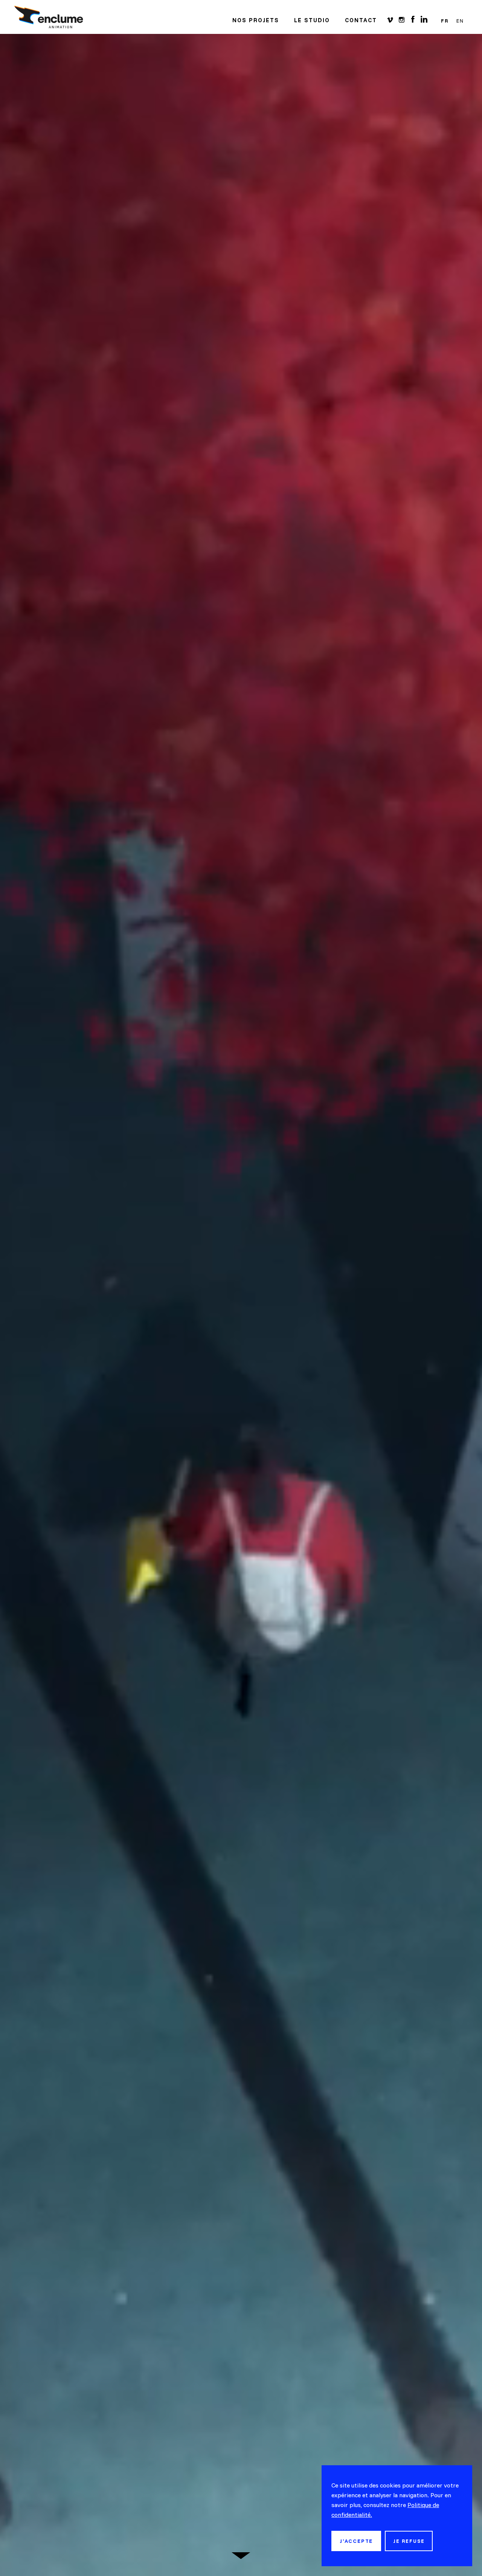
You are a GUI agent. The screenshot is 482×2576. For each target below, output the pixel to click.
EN (460, 21)
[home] (49, 17)
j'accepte (356, 2541)
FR (445, 21)
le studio (312, 20)
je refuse (409, 2541)
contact (361, 20)
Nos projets (256, 20)
